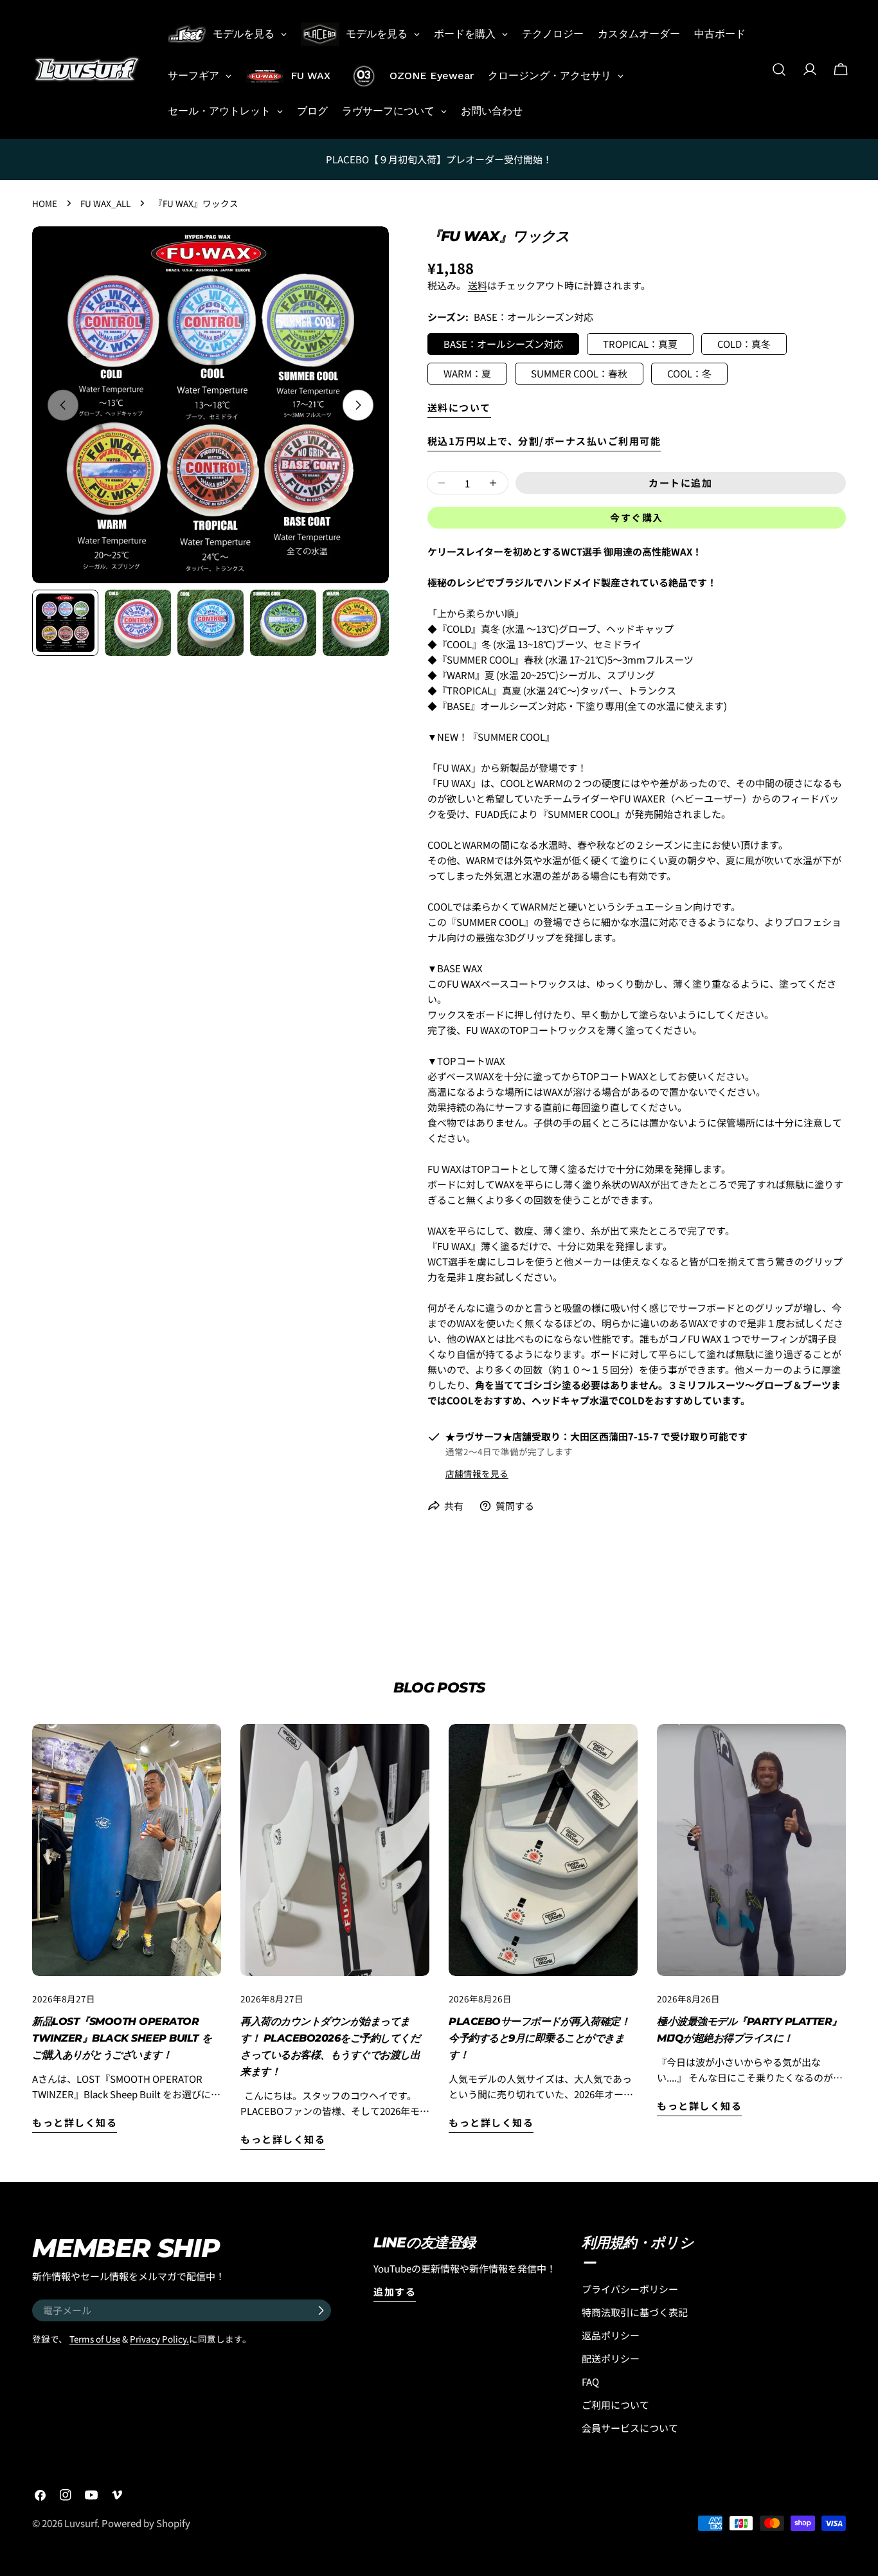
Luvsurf (81, 2523)
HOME (45, 203)
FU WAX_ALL (105, 203)
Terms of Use (95, 2339)
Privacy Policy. (159, 2339)
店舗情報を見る (477, 1473)
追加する (395, 2291)
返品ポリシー (611, 2335)
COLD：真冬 (744, 344)
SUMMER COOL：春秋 (579, 373)
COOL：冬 (689, 373)
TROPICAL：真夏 (640, 344)
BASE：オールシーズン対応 (503, 344)
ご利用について (615, 2405)
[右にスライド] (358, 405)
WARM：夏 (467, 373)
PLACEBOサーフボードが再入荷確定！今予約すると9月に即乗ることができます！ (539, 2038)
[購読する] (321, 2310)
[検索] (779, 69)
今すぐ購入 (637, 517)
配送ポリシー (611, 2358)
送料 (478, 285)
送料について (459, 407)
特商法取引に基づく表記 (635, 2312)
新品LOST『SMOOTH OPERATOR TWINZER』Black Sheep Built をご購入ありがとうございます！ (122, 2038)
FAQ (590, 2381)
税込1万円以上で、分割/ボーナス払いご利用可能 (544, 441)
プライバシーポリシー (630, 2289)
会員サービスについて (630, 2428)
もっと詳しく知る (75, 2122)
